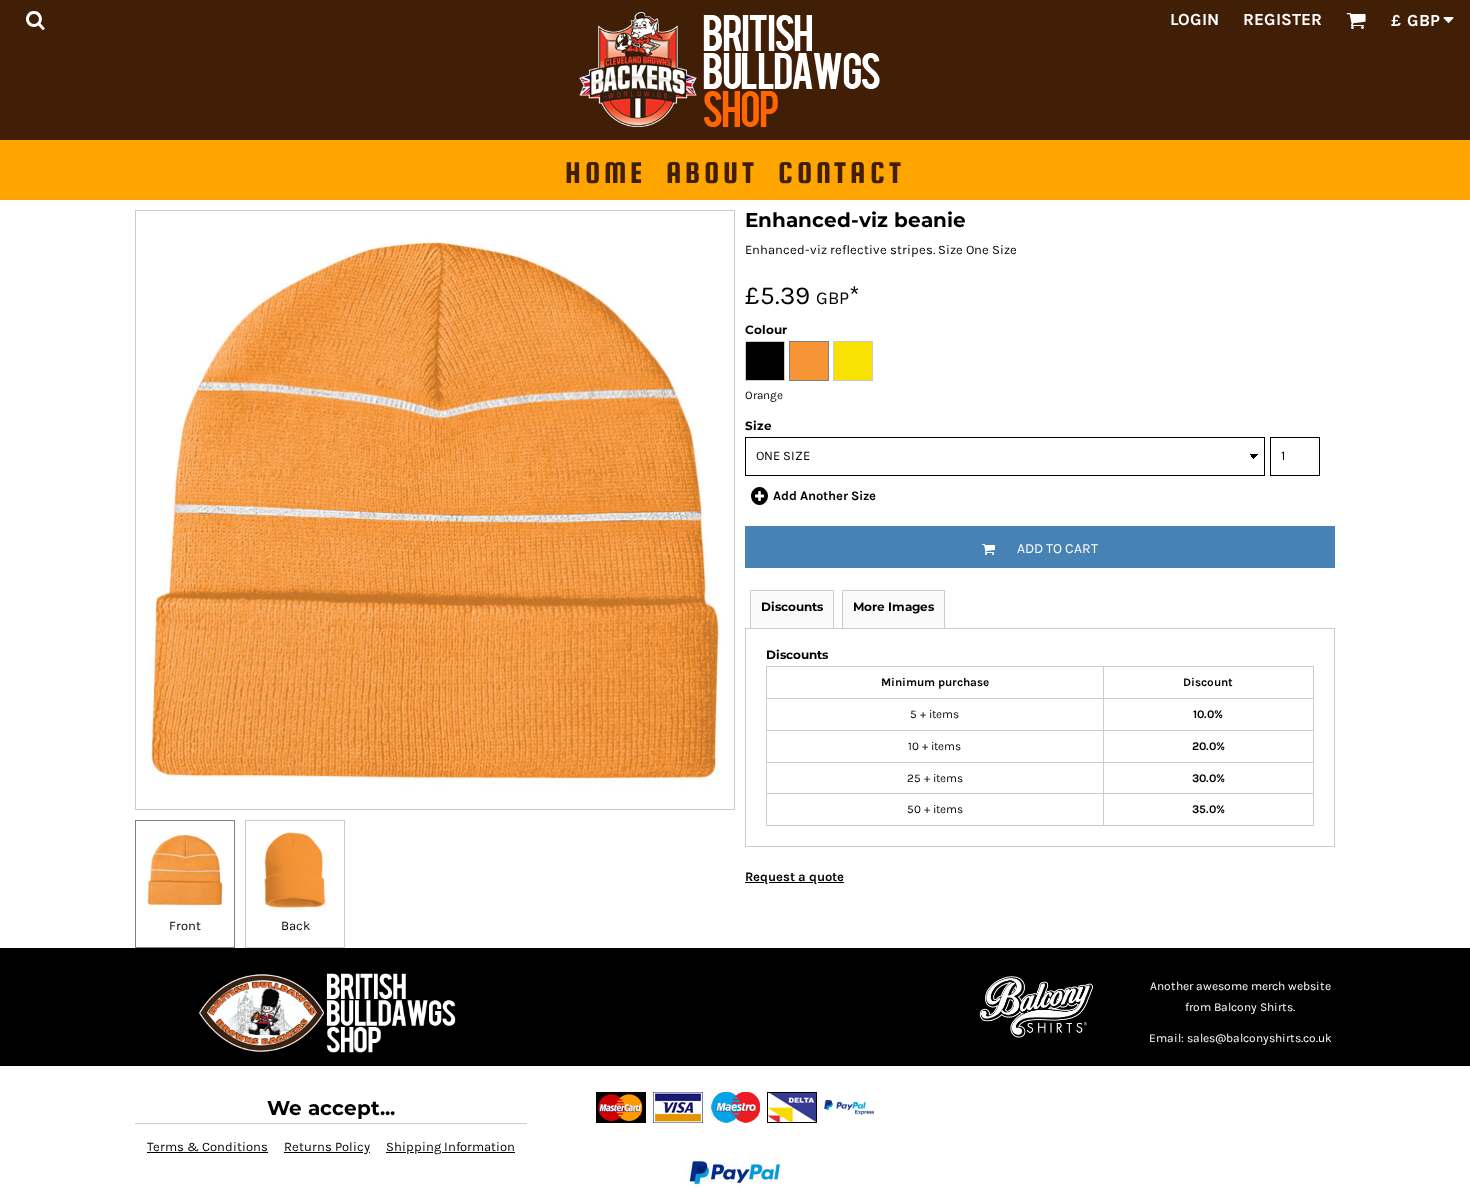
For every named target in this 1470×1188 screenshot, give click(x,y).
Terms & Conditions (207, 1146)
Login (1194, 19)
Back (295, 925)
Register (1282, 19)
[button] (35, 20)
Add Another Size (824, 495)
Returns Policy (327, 1146)
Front (185, 925)
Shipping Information (450, 1146)
